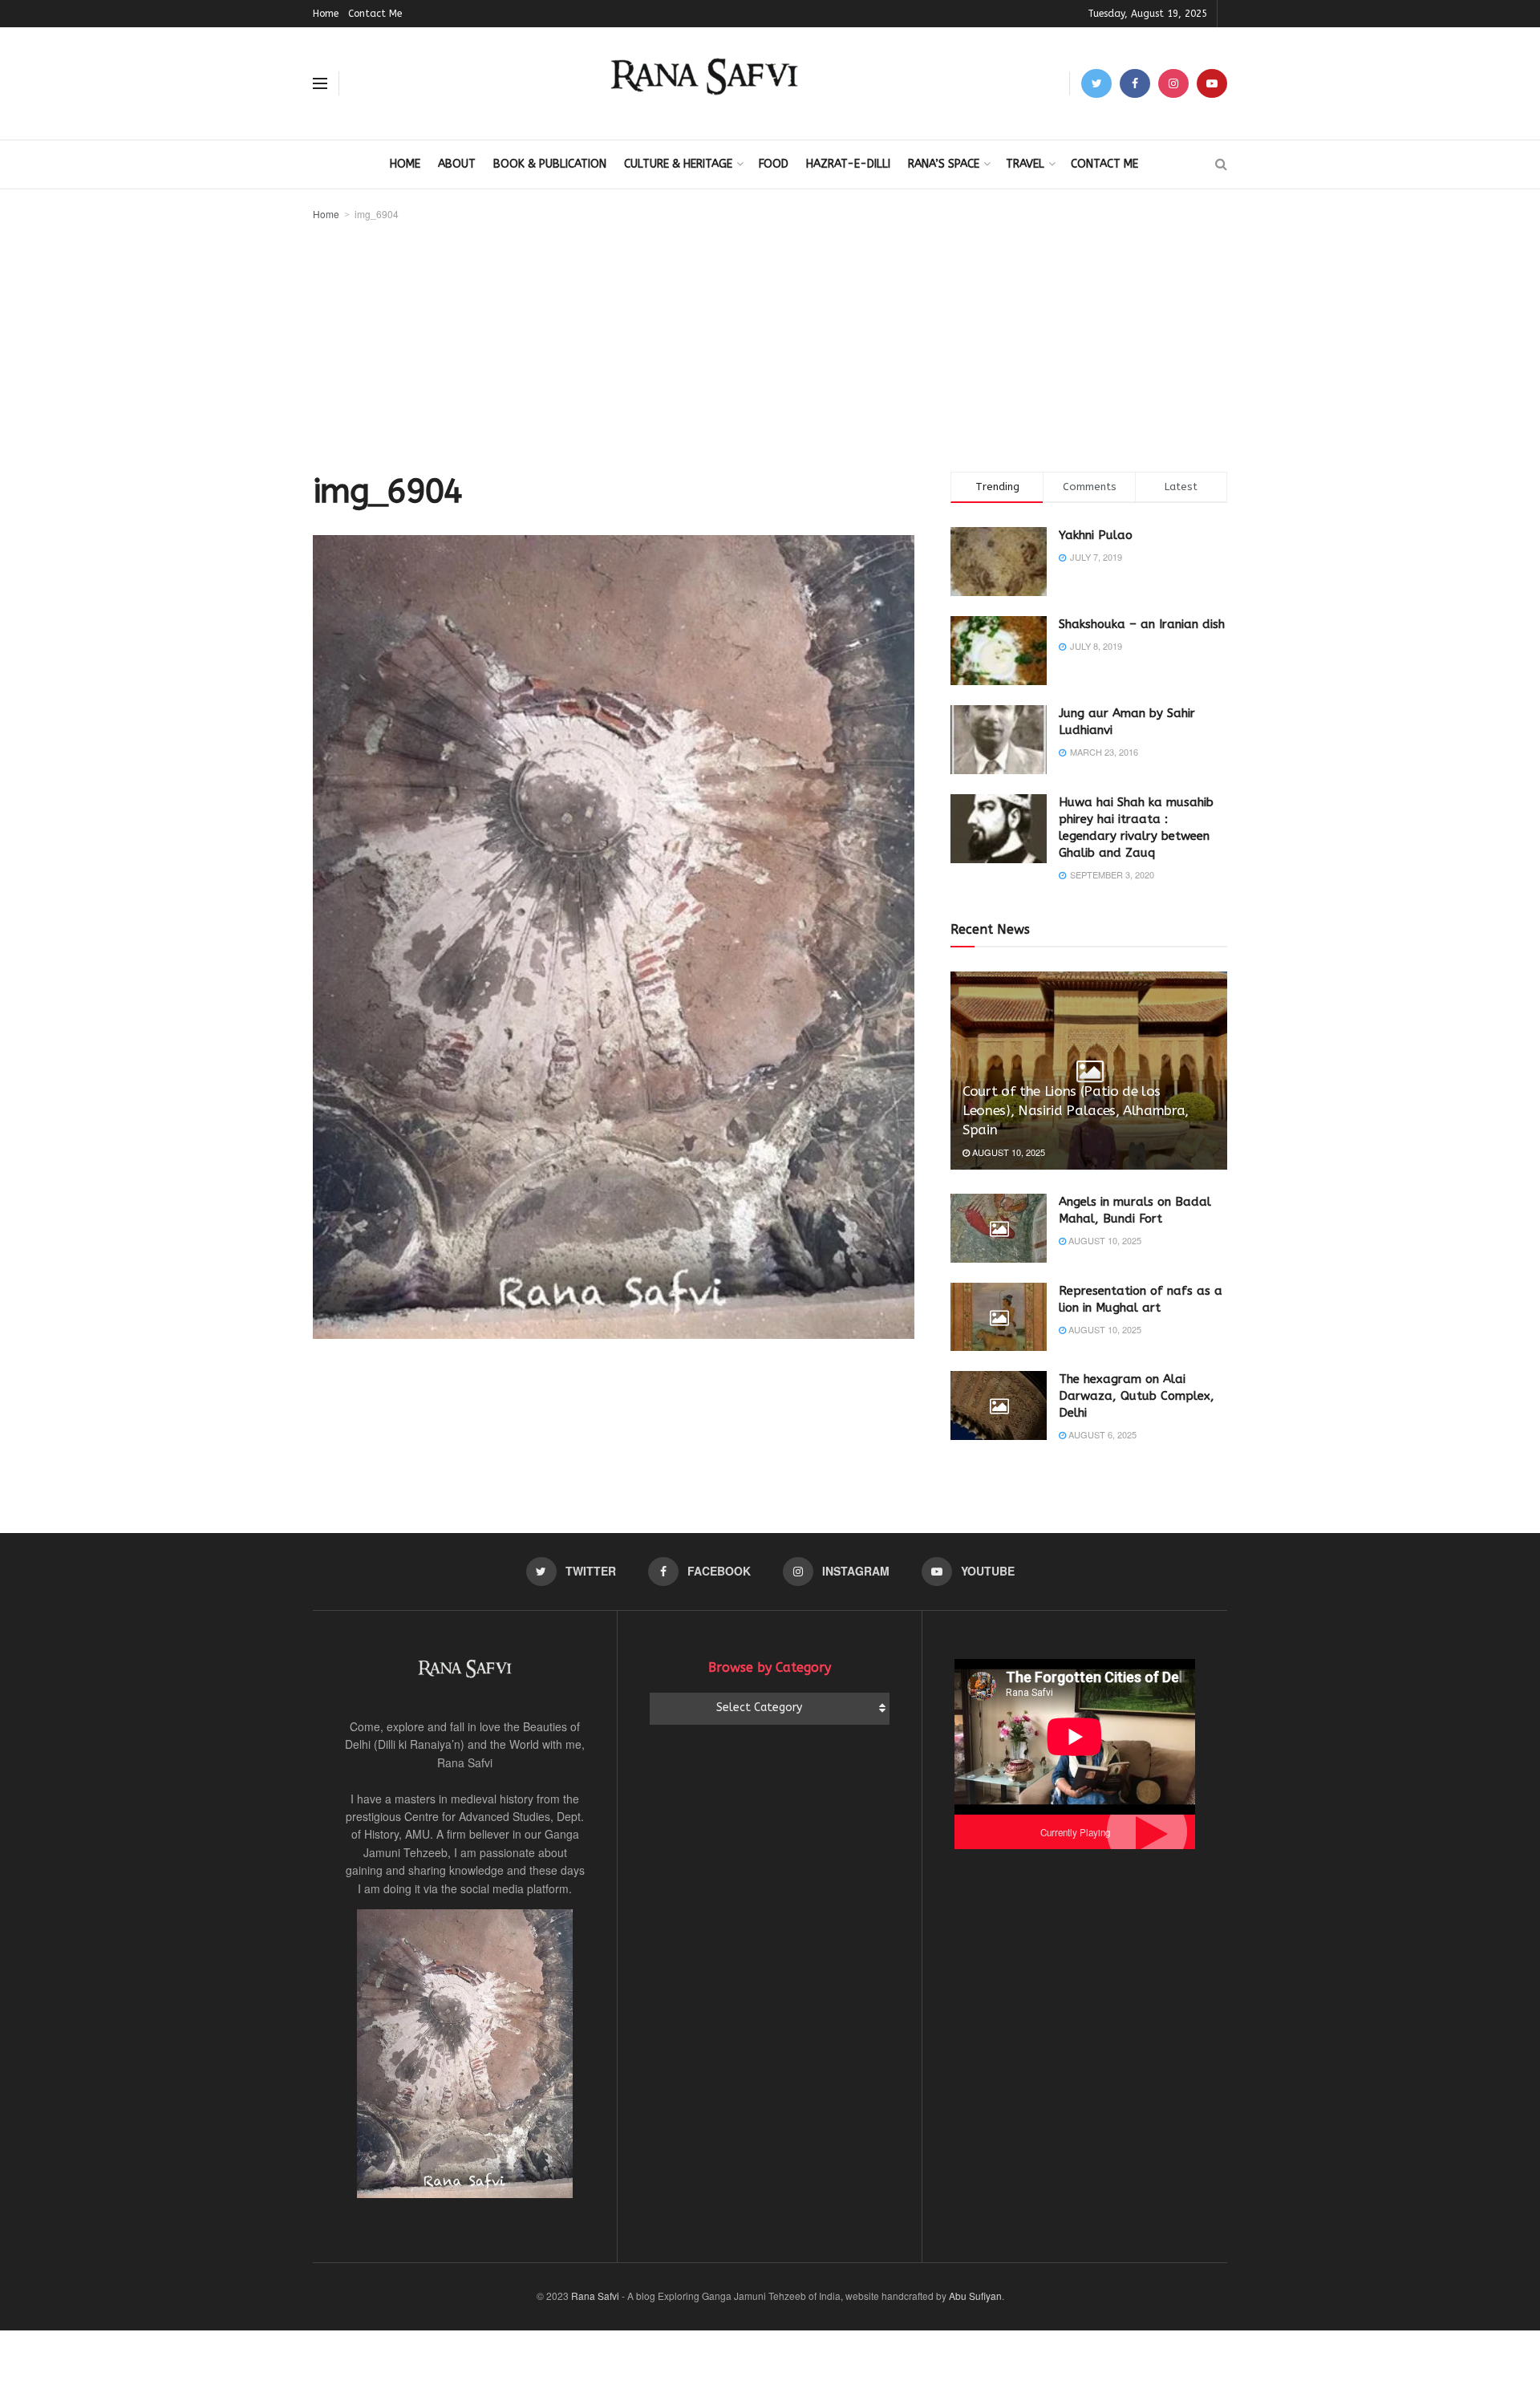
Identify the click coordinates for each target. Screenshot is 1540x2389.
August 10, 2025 (1007, 1152)
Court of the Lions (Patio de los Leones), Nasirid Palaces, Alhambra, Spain (1076, 1110)
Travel (1025, 164)
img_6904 (377, 214)
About (457, 164)
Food (774, 164)
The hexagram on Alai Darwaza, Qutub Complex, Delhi (1137, 1396)
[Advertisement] (770, 343)
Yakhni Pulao (1096, 535)
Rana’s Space (944, 164)
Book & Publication (550, 164)
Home (326, 14)
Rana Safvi (595, 2296)
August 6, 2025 (1101, 1434)
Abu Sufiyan (975, 2296)
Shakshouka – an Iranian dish (1142, 624)
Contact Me (375, 14)
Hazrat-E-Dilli (848, 164)
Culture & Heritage (678, 164)
